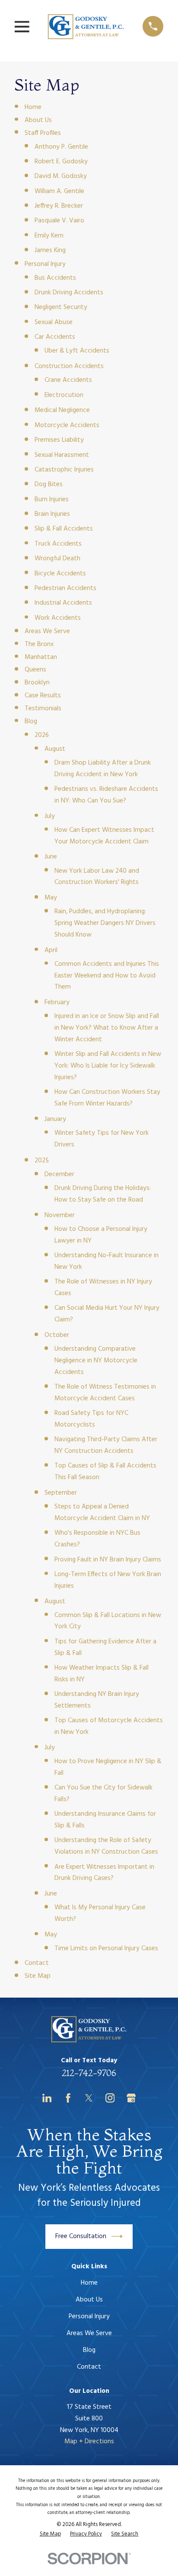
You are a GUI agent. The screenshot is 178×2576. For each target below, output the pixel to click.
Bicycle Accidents (60, 574)
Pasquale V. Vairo (59, 221)
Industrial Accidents (63, 603)
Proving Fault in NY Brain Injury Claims (108, 1560)
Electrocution (64, 395)
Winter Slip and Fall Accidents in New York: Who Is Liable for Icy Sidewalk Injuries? (108, 1066)
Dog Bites (49, 484)
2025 (42, 1161)
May (51, 898)
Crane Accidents (68, 380)
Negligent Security (61, 307)
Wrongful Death (57, 559)
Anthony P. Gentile (61, 147)
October (57, 1335)
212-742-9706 (89, 2073)
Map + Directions (89, 2442)
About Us (38, 120)
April (51, 950)
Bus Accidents (55, 278)
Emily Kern (49, 236)
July (50, 816)
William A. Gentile (59, 191)
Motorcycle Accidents (67, 425)
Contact (37, 1963)
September (61, 1493)
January (55, 1119)
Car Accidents (55, 337)
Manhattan (41, 657)
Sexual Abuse (54, 322)
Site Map (38, 1976)
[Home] (86, 26)
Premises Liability (59, 440)
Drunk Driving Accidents (69, 293)
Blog (31, 721)
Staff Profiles (43, 133)
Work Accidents (58, 618)
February (57, 1002)
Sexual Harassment (62, 455)
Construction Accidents (69, 366)
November (60, 1215)
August (55, 749)
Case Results (43, 696)
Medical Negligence (62, 410)
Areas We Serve (47, 631)
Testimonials (43, 709)
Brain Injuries (52, 514)
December (59, 1174)
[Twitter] (89, 2098)
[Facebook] (68, 2098)
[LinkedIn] (47, 2098)
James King (50, 250)
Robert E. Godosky (61, 162)
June (51, 857)
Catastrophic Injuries (64, 470)
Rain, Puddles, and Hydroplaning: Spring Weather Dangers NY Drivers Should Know (105, 923)
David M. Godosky (61, 176)
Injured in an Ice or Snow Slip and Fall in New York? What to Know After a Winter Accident (107, 1028)
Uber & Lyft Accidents (77, 351)
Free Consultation (81, 2236)
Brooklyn (37, 683)
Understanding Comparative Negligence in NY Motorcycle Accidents (96, 1361)
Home (33, 107)
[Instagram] (110, 2098)
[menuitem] (50, 2534)
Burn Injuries (52, 500)
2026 (42, 735)
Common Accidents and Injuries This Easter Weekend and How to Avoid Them (107, 976)
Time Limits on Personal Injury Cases (106, 1948)
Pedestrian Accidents (65, 588)
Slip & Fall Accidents (64, 529)
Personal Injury (45, 264)
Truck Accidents (58, 544)
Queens (35, 670)
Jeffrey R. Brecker (59, 206)
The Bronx (39, 644)
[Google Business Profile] (131, 2098)
